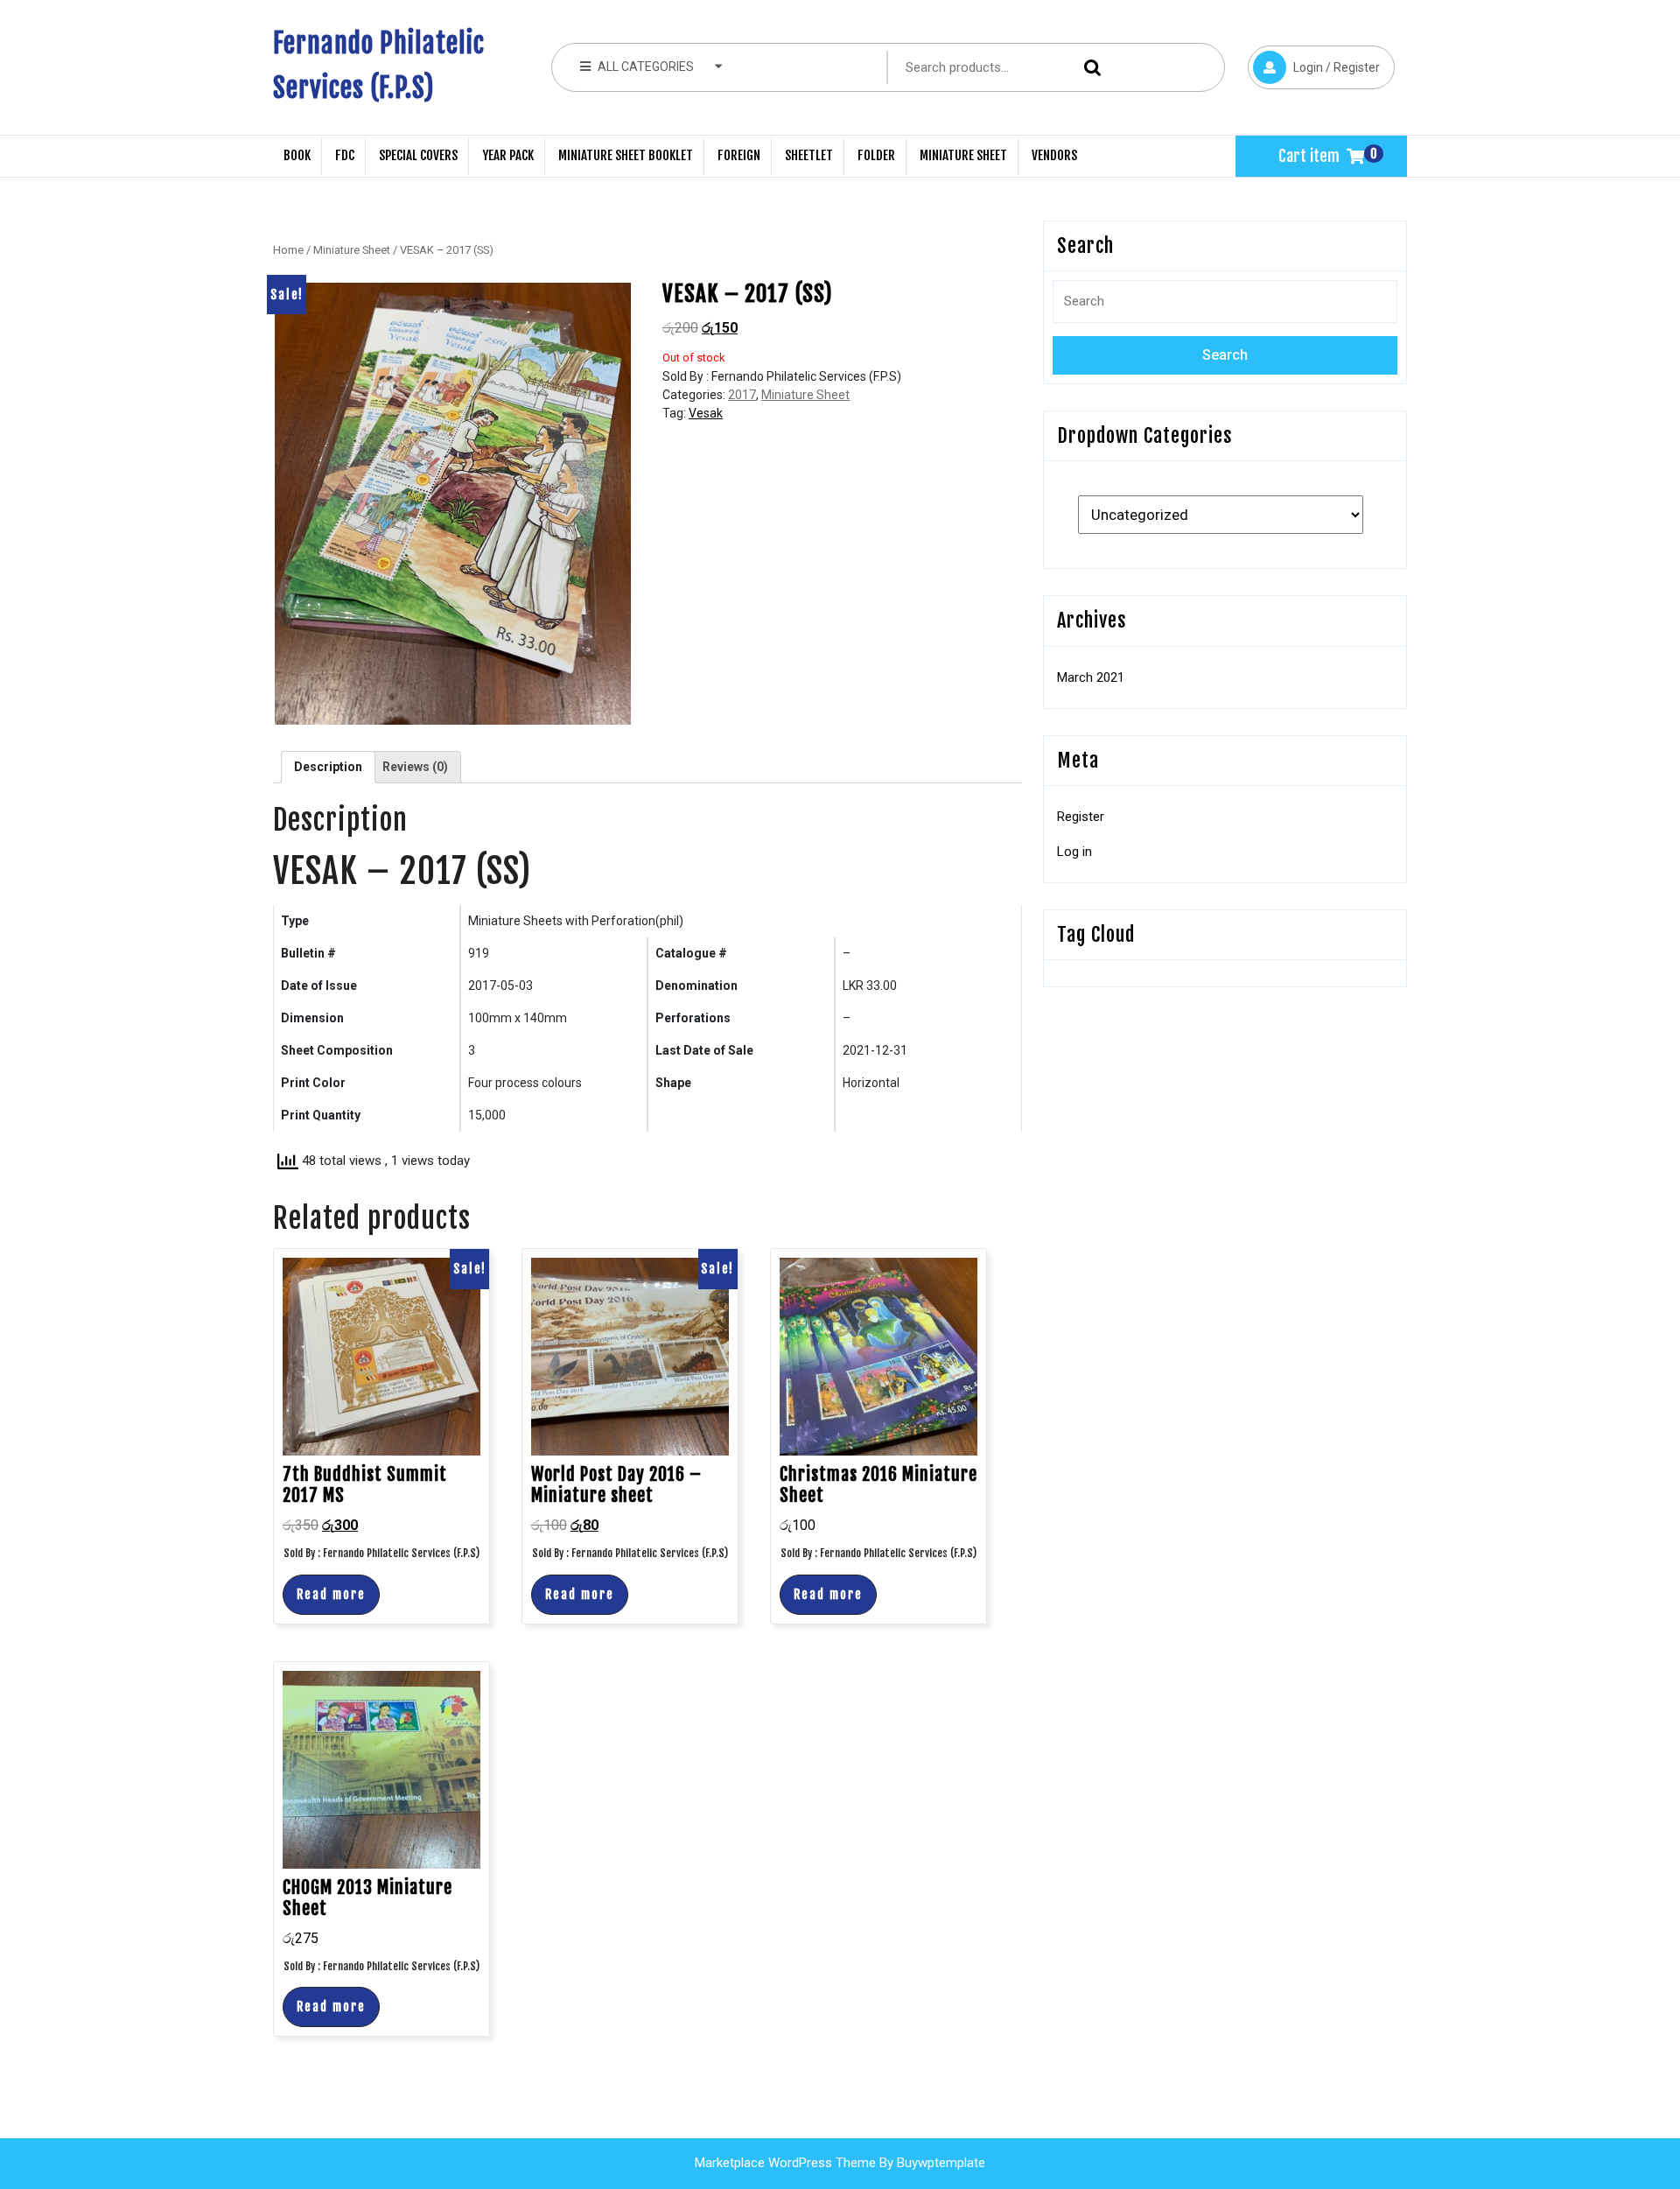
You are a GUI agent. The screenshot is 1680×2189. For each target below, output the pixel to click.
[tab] (328, 767)
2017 (742, 395)
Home (288, 250)
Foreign (739, 155)
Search (1088, 68)
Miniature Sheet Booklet (626, 155)
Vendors (1054, 155)
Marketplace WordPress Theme (785, 2163)
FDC (345, 155)
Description (328, 767)
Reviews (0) (415, 767)
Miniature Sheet (963, 155)
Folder (876, 155)
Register (1081, 817)
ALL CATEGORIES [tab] (646, 67)
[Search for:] (1225, 308)
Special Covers (418, 155)
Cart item (1309, 156)
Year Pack (508, 155)
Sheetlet (809, 155)
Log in (1074, 852)
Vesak (706, 413)
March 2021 (1091, 677)
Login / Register (1314, 60)
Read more (331, 1594)
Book (297, 155)
